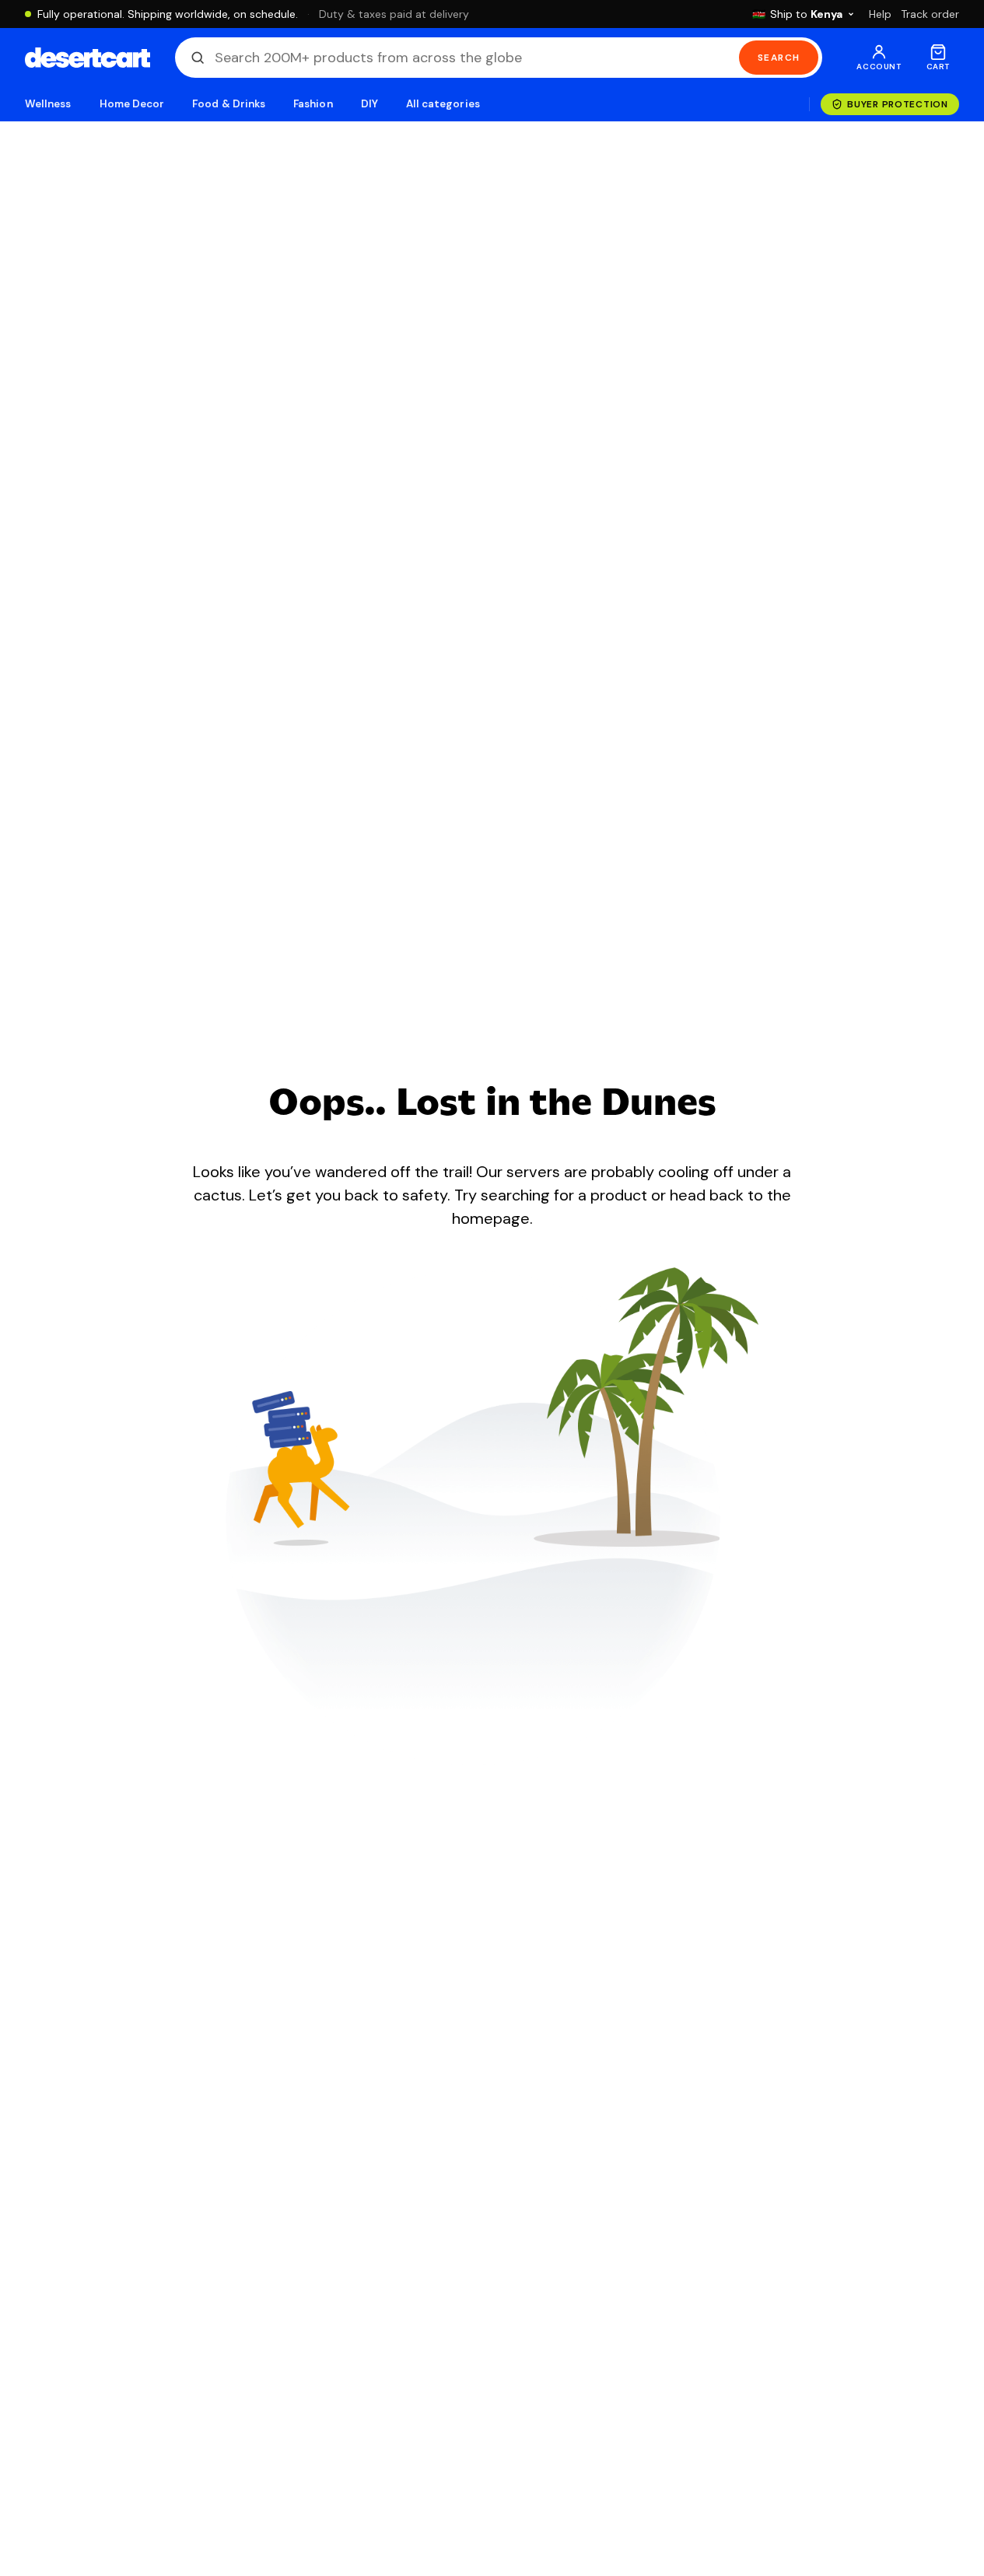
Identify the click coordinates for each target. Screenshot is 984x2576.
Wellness (48, 104)
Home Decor (132, 104)
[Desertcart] (88, 58)
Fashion (313, 104)
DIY (369, 104)
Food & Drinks (229, 104)
